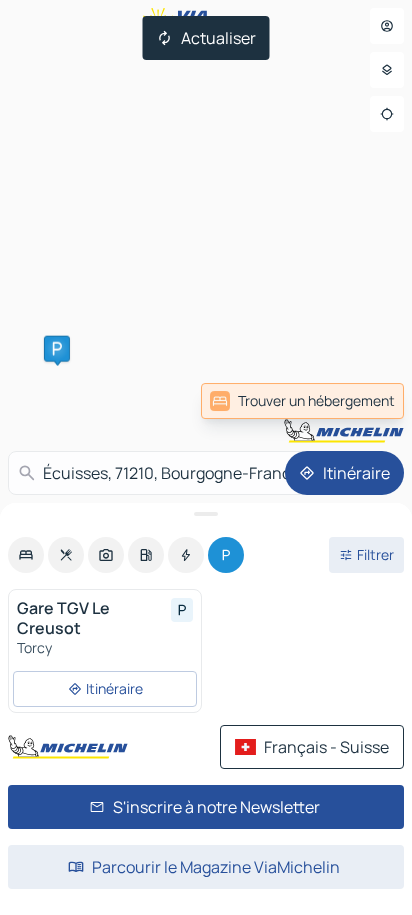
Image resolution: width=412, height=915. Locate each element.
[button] (57, 349)
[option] (26, 555)
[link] (302, 401)
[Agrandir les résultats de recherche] (206, 514)
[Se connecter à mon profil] (387, 26)
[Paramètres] (387, 70)
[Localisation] (387, 114)
